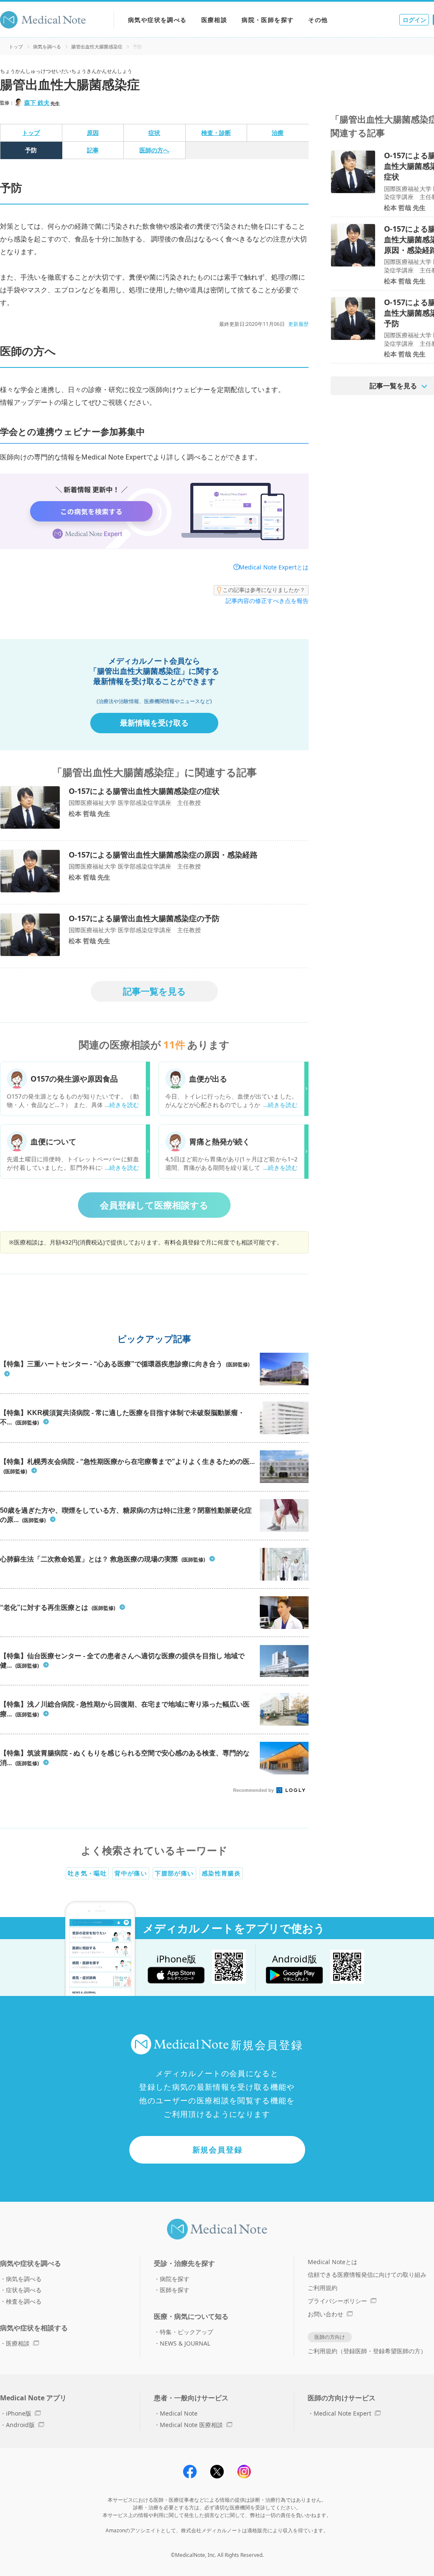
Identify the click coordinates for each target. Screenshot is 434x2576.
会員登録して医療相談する (154, 1205)
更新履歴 (298, 324)
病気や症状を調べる (157, 20)
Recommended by (254, 1790)
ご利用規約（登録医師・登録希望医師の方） (367, 2351)
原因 (93, 133)
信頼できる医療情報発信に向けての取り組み (367, 2275)
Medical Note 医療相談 (191, 2425)
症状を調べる (24, 2290)
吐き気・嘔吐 (87, 1873)
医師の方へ (154, 150)
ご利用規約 (323, 2288)
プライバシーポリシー (337, 2301)
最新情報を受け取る (154, 723)
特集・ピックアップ (186, 2332)
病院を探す (175, 2279)
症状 (154, 133)
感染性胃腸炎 (221, 1873)
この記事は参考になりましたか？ (264, 590)
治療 (278, 133)
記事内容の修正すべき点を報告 (267, 601)
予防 (31, 150)
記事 (93, 150)
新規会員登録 (218, 2150)
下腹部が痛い (174, 1873)
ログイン (415, 20)
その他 (318, 20)
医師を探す (175, 2290)
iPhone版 (19, 2413)
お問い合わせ (325, 2314)
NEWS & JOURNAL (185, 2343)
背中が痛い (131, 1873)
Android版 (20, 2425)
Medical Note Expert (342, 2413)
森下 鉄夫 (37, 102)
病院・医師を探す (268, 20)
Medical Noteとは (332, 2262)
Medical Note (179, 2413)
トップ (16, 46)
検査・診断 (216, 133)
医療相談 (214, 20)
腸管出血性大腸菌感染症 (97, 46)
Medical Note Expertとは (274, 567)
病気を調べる (47, 46)
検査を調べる (24, 2301)
